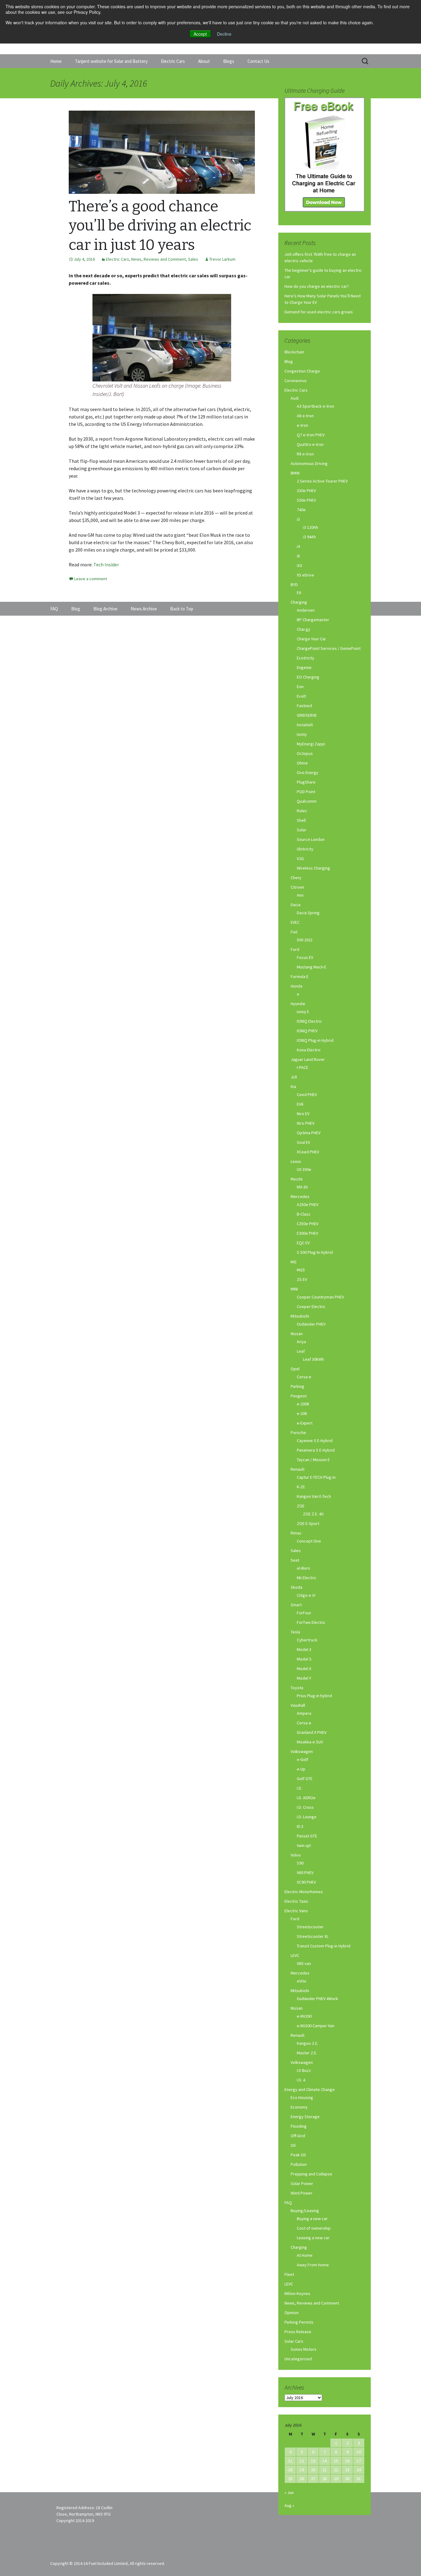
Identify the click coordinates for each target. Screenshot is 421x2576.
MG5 (301, 1270)
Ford (295, 949)
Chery (296, 878)
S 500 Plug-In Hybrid (315, 1252)
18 (290, 2470)
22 (336, 2470)
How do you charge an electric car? (317, 286)
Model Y (304, 1678)
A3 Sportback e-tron (315, 406)
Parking (297, 1386)
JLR (294, 1077)
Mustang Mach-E (312, 967)
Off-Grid (298, 2136)
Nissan (297, 1334)
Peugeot (299, 1396)
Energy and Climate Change (310, 2089)
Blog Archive (105, 609)
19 (302, 2470)
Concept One (309, 1541)
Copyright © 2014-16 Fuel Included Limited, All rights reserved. (108, 2563)
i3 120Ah (311, 527)
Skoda (296, 1587)
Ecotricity (306, 658)
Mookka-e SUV (310, 1742)
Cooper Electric (311, 1306)
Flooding (299, 2126)
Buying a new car (312, 2219)
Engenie (304, 667)
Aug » (289, 2505)
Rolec (302, 811)
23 (347, 2470)
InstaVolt (305, 725)
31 (359, 2479)
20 (313, 2470)
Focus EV (305, 957)
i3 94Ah (309, 537)
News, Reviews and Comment (159, 259)
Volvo (296, 1855)
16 (347, 2461)
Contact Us (258, 61)
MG (294, 1262)
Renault (298, 1469)
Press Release (298, 2332)
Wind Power (302, 2193)
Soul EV (303, 1142)
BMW (295, 473)
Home (56, 61)
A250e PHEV (308, 1204)
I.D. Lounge (307, 1817)
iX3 (299, 565)
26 (302, 2479)
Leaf (301, 1351)
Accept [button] (200, 34)
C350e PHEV (308, 1224)
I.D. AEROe (306, 1798)
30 (347, 2479)
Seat (295, 1560)
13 (313, 2461)
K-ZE (301, 1487)
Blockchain (294, 352)
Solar (302, 830)
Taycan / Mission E (313, 1460)
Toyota (297, 1688)
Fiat (294, 932)
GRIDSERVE (307, 715)
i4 (298, 546)
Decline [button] (224, 34)
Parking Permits (299, 2322)
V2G (300, 858)
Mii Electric (307, 1578)
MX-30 (302, 1187)
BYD (294, 585)
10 (359, 2452)
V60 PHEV (305, 1873)
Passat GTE (307, 1836)
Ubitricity (305, 849)
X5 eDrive (305, 575)
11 (290, 2461)
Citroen (297, 887)
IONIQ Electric (309, 1021)
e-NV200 (304, 2016)
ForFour (304, 1613)
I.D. (299, 1788)
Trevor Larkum (222, 259)
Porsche (298, 1433)
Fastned (304, 706)
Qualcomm (307, 801)
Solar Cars (294, 2341)
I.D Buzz (304, 2070)
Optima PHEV (309, 1133)
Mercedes (300, 1196)
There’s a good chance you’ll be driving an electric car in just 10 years (160, 226)
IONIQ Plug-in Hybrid (315, 1040)
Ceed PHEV (307, 1094)
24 (359, 2470)
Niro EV (303, 1114)
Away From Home (313, 2265)
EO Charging (308, 677)
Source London (311, 839)
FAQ (288, 2203)
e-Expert (305, 1423)
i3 (298, 519)
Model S (304, 1659)
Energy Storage (305, 2117)
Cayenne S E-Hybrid (315, 1441)
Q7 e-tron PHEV (311, 435)
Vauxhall (298, 1705)
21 (325, 2470)
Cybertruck (307, 1640)
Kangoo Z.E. (308, 2043)
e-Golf (302, 1759)
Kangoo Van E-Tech (314, 1496)
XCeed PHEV (308, 1152)
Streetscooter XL (313, 1936)
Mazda (297, 1179)
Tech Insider (106, 565)
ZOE (301, 1506)
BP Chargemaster (313, 620)
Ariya (301, 1342)
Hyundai (298, 1004)
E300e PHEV (307, 1233)
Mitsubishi (300, 1316)
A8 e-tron (305, 416)
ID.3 (300, 1826)
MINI (294, 1289)
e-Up (301, 1769)
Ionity (302, 734)
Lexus (296, 1161)
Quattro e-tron (310, 444)
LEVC (295, 1955)
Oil (293, 2145)
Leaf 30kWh (313, 1359)
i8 (298, 556)
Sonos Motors (304, 2349)
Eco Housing (302, 2097)
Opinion (292, 2313)
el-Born (303, 1568)
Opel (295, 1369)
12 (302, 2461)
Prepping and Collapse (311, 2174)
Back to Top (182, 609)
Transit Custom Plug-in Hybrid (324, 1946)
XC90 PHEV (306, 1882)
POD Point (306, 792)
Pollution (299, 2164)
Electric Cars (173, 61)
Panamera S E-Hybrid (316, 1450)
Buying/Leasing (305, 2211)
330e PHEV (306, 491)
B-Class (304, 1214)
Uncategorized (298, 2359)
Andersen (306, 610)
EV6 (300, 1104)
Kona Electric (309, 1050)
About (204, 61)
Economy (299, 2107)
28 (325, 2479)
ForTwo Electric (311, 1622)
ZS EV (302, 1279)
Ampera (304, 1713)
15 (336, 2461)
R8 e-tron (305, 454)
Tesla (295, 1632)
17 (359, 2461)
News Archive (144, 609)
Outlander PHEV (311, 1324)
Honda (296, 986)
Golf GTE (305, 1779)
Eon (300, 687)
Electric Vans (296, 1911)
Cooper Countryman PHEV (320, 1297)
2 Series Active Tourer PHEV (322, 481)
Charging (299, 602)
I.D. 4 (301, 2080)
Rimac (296, 1533)
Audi (295, 398)
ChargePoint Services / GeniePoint (329, 648)
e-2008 (303, 1404)
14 (325, 2461)
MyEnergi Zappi (311, 744)
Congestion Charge (302, 371)
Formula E (300, 976)
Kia (293, 1086)
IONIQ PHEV (307, 1031)
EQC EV (303, 1243)
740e (301, 510)
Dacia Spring (308, 913)
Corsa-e (304, 1377)
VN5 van (304, 1963)
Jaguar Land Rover (308, 1059)
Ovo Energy (308, 772)
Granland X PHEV (312, 1732)
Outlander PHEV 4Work (317, 1999)
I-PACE (302, 1067)
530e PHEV (306, 500)
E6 (299, 593)
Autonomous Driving (309, 463)
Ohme (302, 763)
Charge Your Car (311, 639)
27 (313, 2479)
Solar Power (302, 2183)
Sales (193, 259)
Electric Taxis (296, 1901)
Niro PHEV (306, 1123)
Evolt (301, 696)
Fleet (289, 2274)
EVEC (295, 922)
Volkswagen (302, 1751)
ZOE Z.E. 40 (313, 1514)
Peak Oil (298, 2155)
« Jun (289, 2492)
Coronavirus (296, 381)
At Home (305, 2255)
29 (336, 2479)
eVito (302, 1981)
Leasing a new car (313, 2238)
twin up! (304, 1845)
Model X (304, 1669)
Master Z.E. (307, 2053)
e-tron (302, 425)
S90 (300, 1863)
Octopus (305, 753)
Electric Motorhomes (304, 1892)
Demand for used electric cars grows (319, 312)
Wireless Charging (313, 868)
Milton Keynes (297, 2293)
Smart (296, 1605)
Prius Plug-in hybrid (314, 1696)
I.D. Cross (305, 1807)
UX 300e (304, 1169)
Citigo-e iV (306, 1595)
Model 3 (304, 1649)
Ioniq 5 (303, 1012)
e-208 (302, 1413)
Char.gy (304, 629)
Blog (289, 361)
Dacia (296, 905)
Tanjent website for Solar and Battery (111, 61)
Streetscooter (310, 1927)
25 (290, 2479)
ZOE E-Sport (308, 1523)
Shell (301, 820)
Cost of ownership (314, 2228)
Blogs (229, 61)
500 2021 (305, 940)
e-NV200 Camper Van (316, 2026)
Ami (300, 895)
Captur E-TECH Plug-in (316, 1477)
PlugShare (306, 782)
